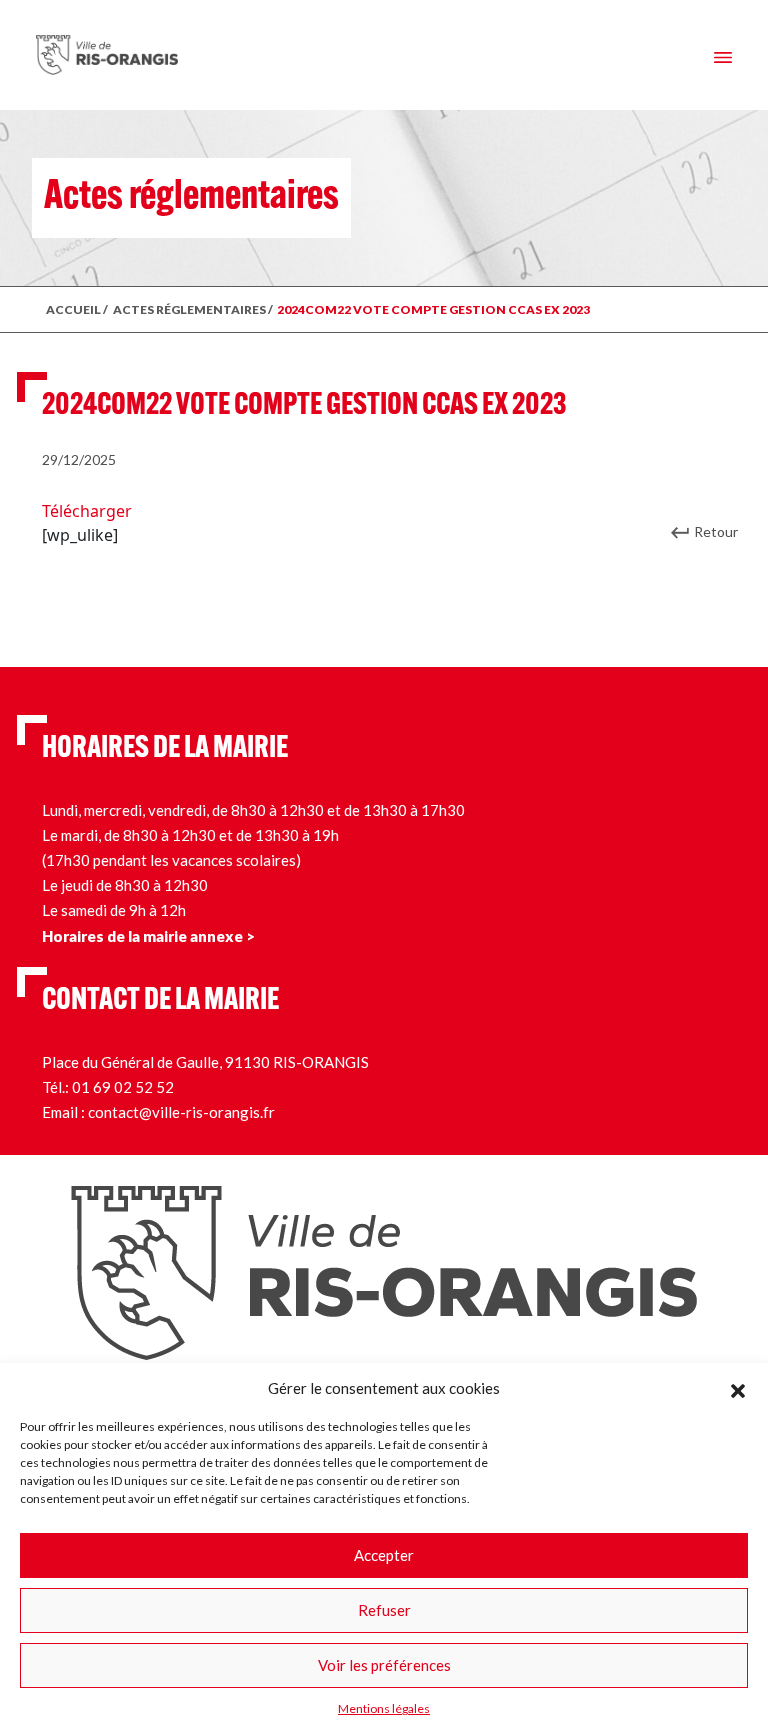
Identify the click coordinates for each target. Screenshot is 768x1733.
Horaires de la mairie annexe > (148, 936)
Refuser (384, 1610)
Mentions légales (384, 1708)
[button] (738, 1388)
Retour (716, 531)
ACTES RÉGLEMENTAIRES (189, 309)
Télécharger (87, 511)
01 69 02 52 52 (123, 1087)
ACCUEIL (73, 309)
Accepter (384, 1555)
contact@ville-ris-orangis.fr (181, 1112)
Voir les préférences (384, 1665)
